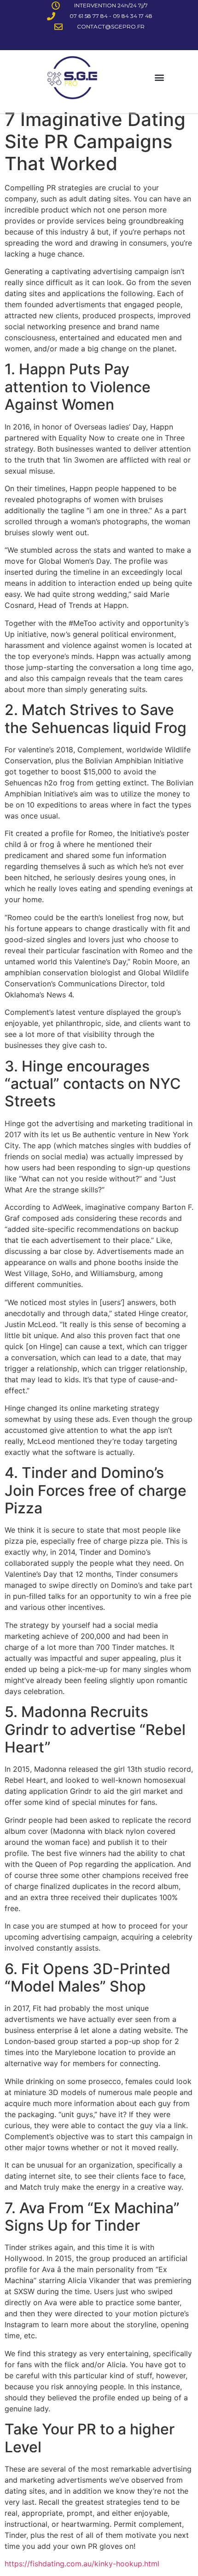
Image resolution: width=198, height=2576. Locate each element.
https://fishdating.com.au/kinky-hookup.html (82, 2564)
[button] (159, 77)
